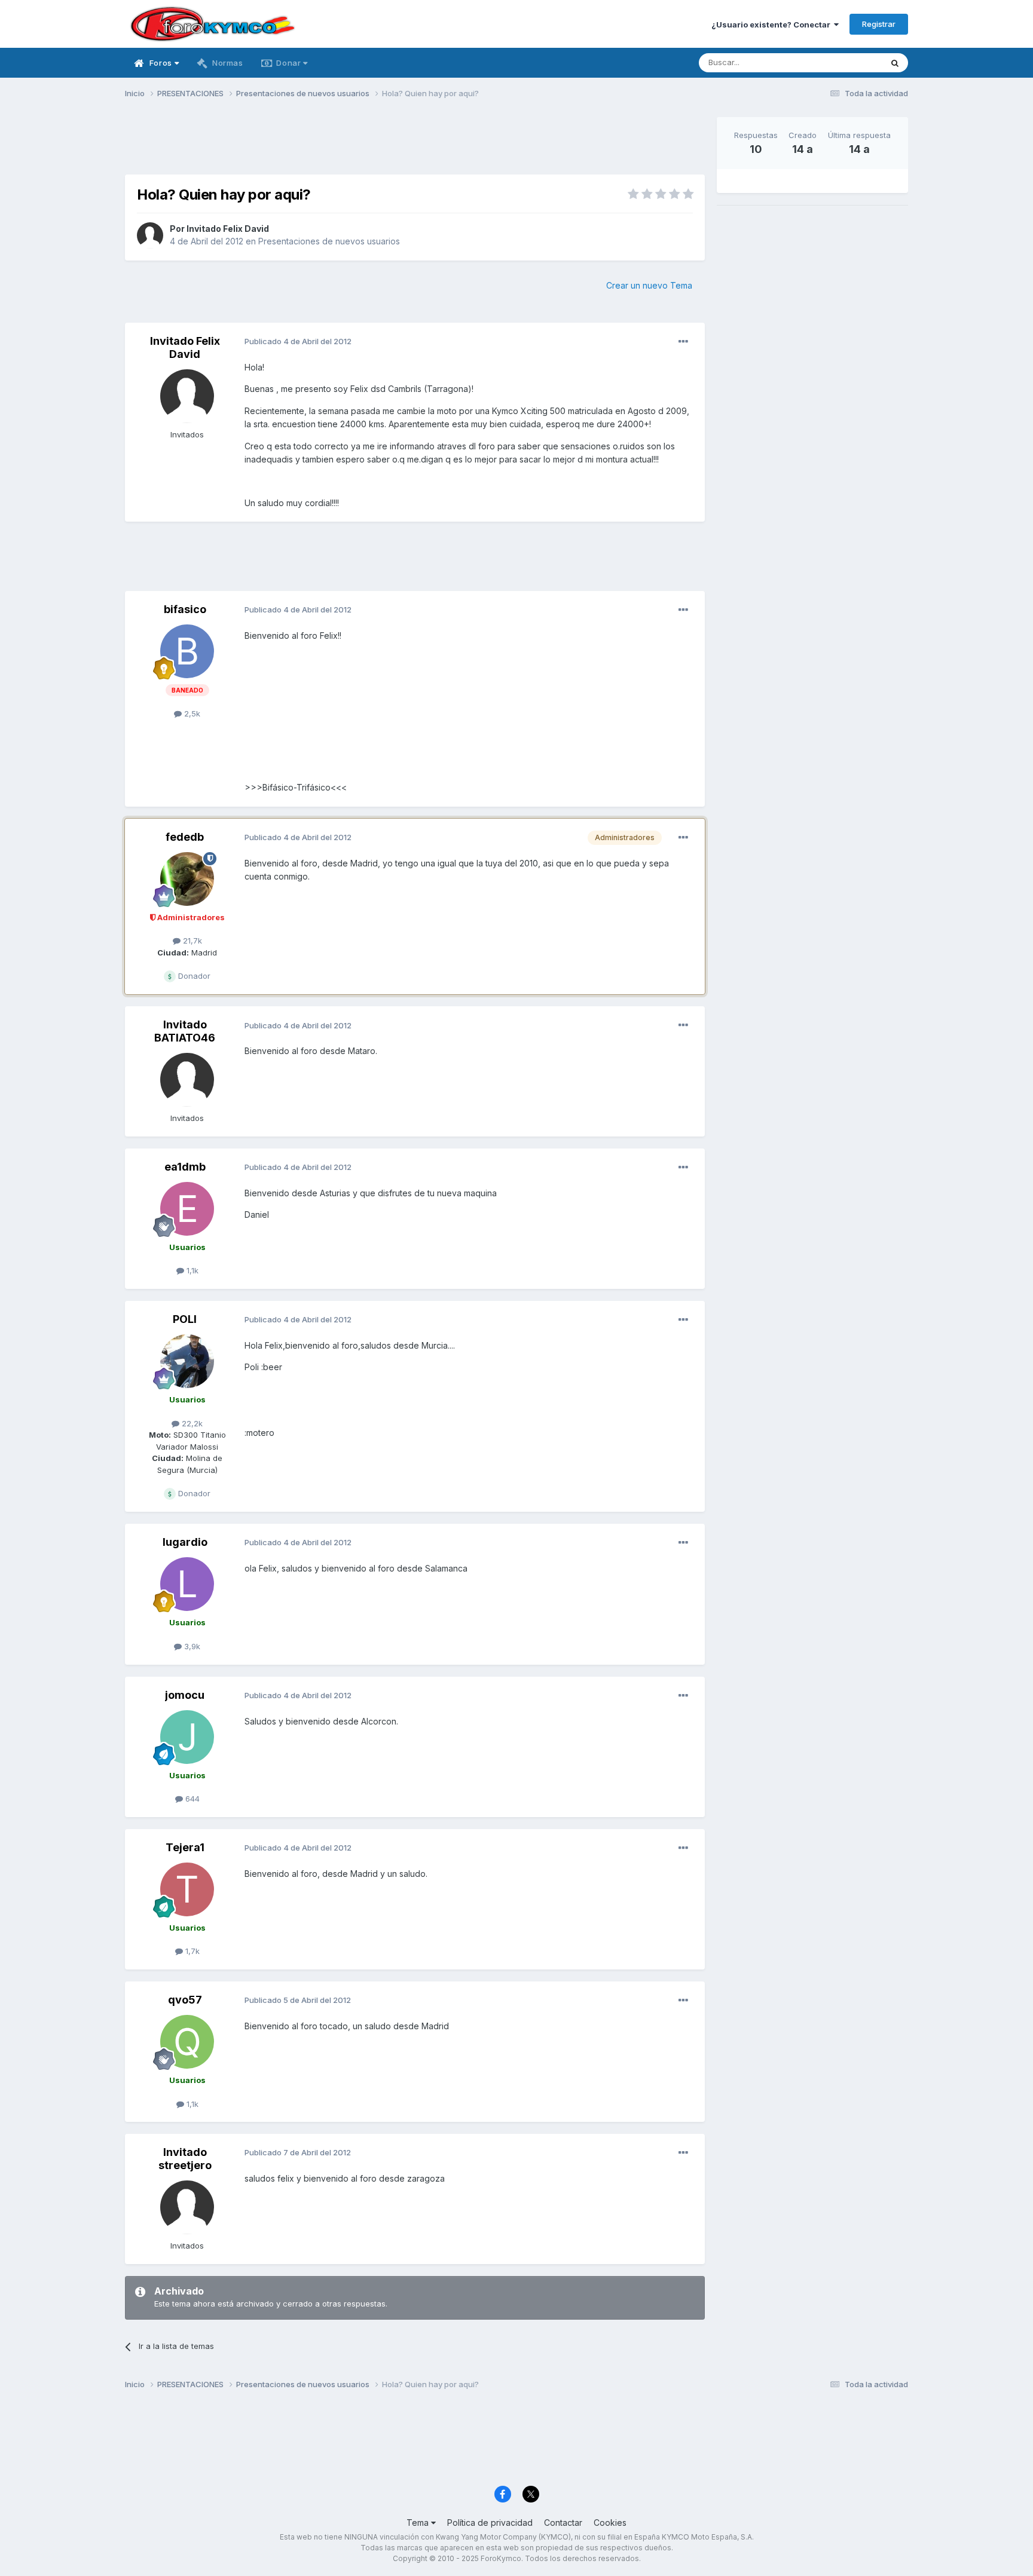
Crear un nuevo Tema (649, 285)
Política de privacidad (490, 2523)
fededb (185, 837)
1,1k (191, 1270)
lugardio (185, 1542)
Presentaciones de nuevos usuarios (329, 241)
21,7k (191, 941)
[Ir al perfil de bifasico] (187, 651)
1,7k (191, 1951)
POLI (185, 1319)
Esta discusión (840, 62)
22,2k (191, 1423)
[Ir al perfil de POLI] (187, 1361)
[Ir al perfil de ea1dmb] (187, 1209)
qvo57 (185, 2000)
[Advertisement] (415, 144)
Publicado (298, 341)
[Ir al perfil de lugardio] (187, 1584)
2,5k (191, 713)
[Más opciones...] (683, 342)
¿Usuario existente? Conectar (773, 24)
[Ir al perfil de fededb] (187, 879)
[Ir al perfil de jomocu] (187, 1737)
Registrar (879, 24)
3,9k (191, 1646)
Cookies (610, 2523)
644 (191, 1799)
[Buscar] (895, 63)
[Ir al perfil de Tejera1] (187, 1889)
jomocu (185, 1695)
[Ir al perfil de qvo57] (187, 2042)
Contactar (563, 2523)
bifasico (185, 609)
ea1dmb (185, 1167)
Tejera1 (185, 1847)
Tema (419, 2523)
